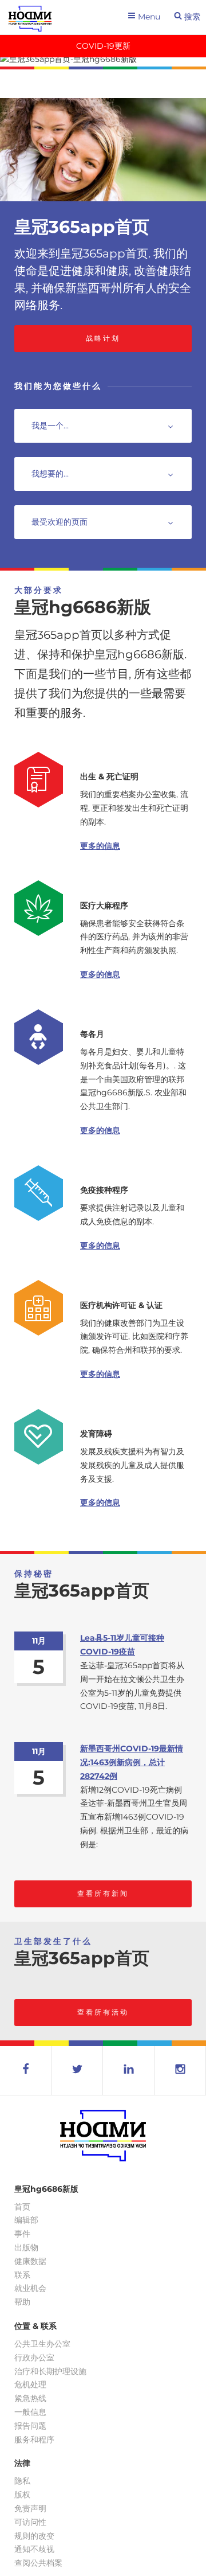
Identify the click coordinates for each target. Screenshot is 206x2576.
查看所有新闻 (103, 1893)
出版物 (26, 2247)
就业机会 (30, 2288)
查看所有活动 (103, 2012)
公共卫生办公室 (42, 2344)
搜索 (191, 17)
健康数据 (30, 2261)
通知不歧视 (34, 2549)
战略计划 (103, 338)
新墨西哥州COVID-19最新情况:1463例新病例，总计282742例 (132, 1762)
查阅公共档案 (38, 2563)
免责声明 (30, 2508)
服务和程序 (34, 2440)
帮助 (22, 2302)
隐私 (22, 2481)
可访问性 (30, 2522)
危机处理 (30, 2384)
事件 (22, 2234)
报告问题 (30, 2426)
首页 (22, 2207)
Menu (148, 17)
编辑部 (26, 2220)
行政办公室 (34, 2358)
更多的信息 (100, 846)
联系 (22, 2275)
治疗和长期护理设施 (50, 2371)
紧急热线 (30, 2398)
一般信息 (30, 2412)
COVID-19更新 (103, 46)
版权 (22, 2495)
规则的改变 (34, 2536)
